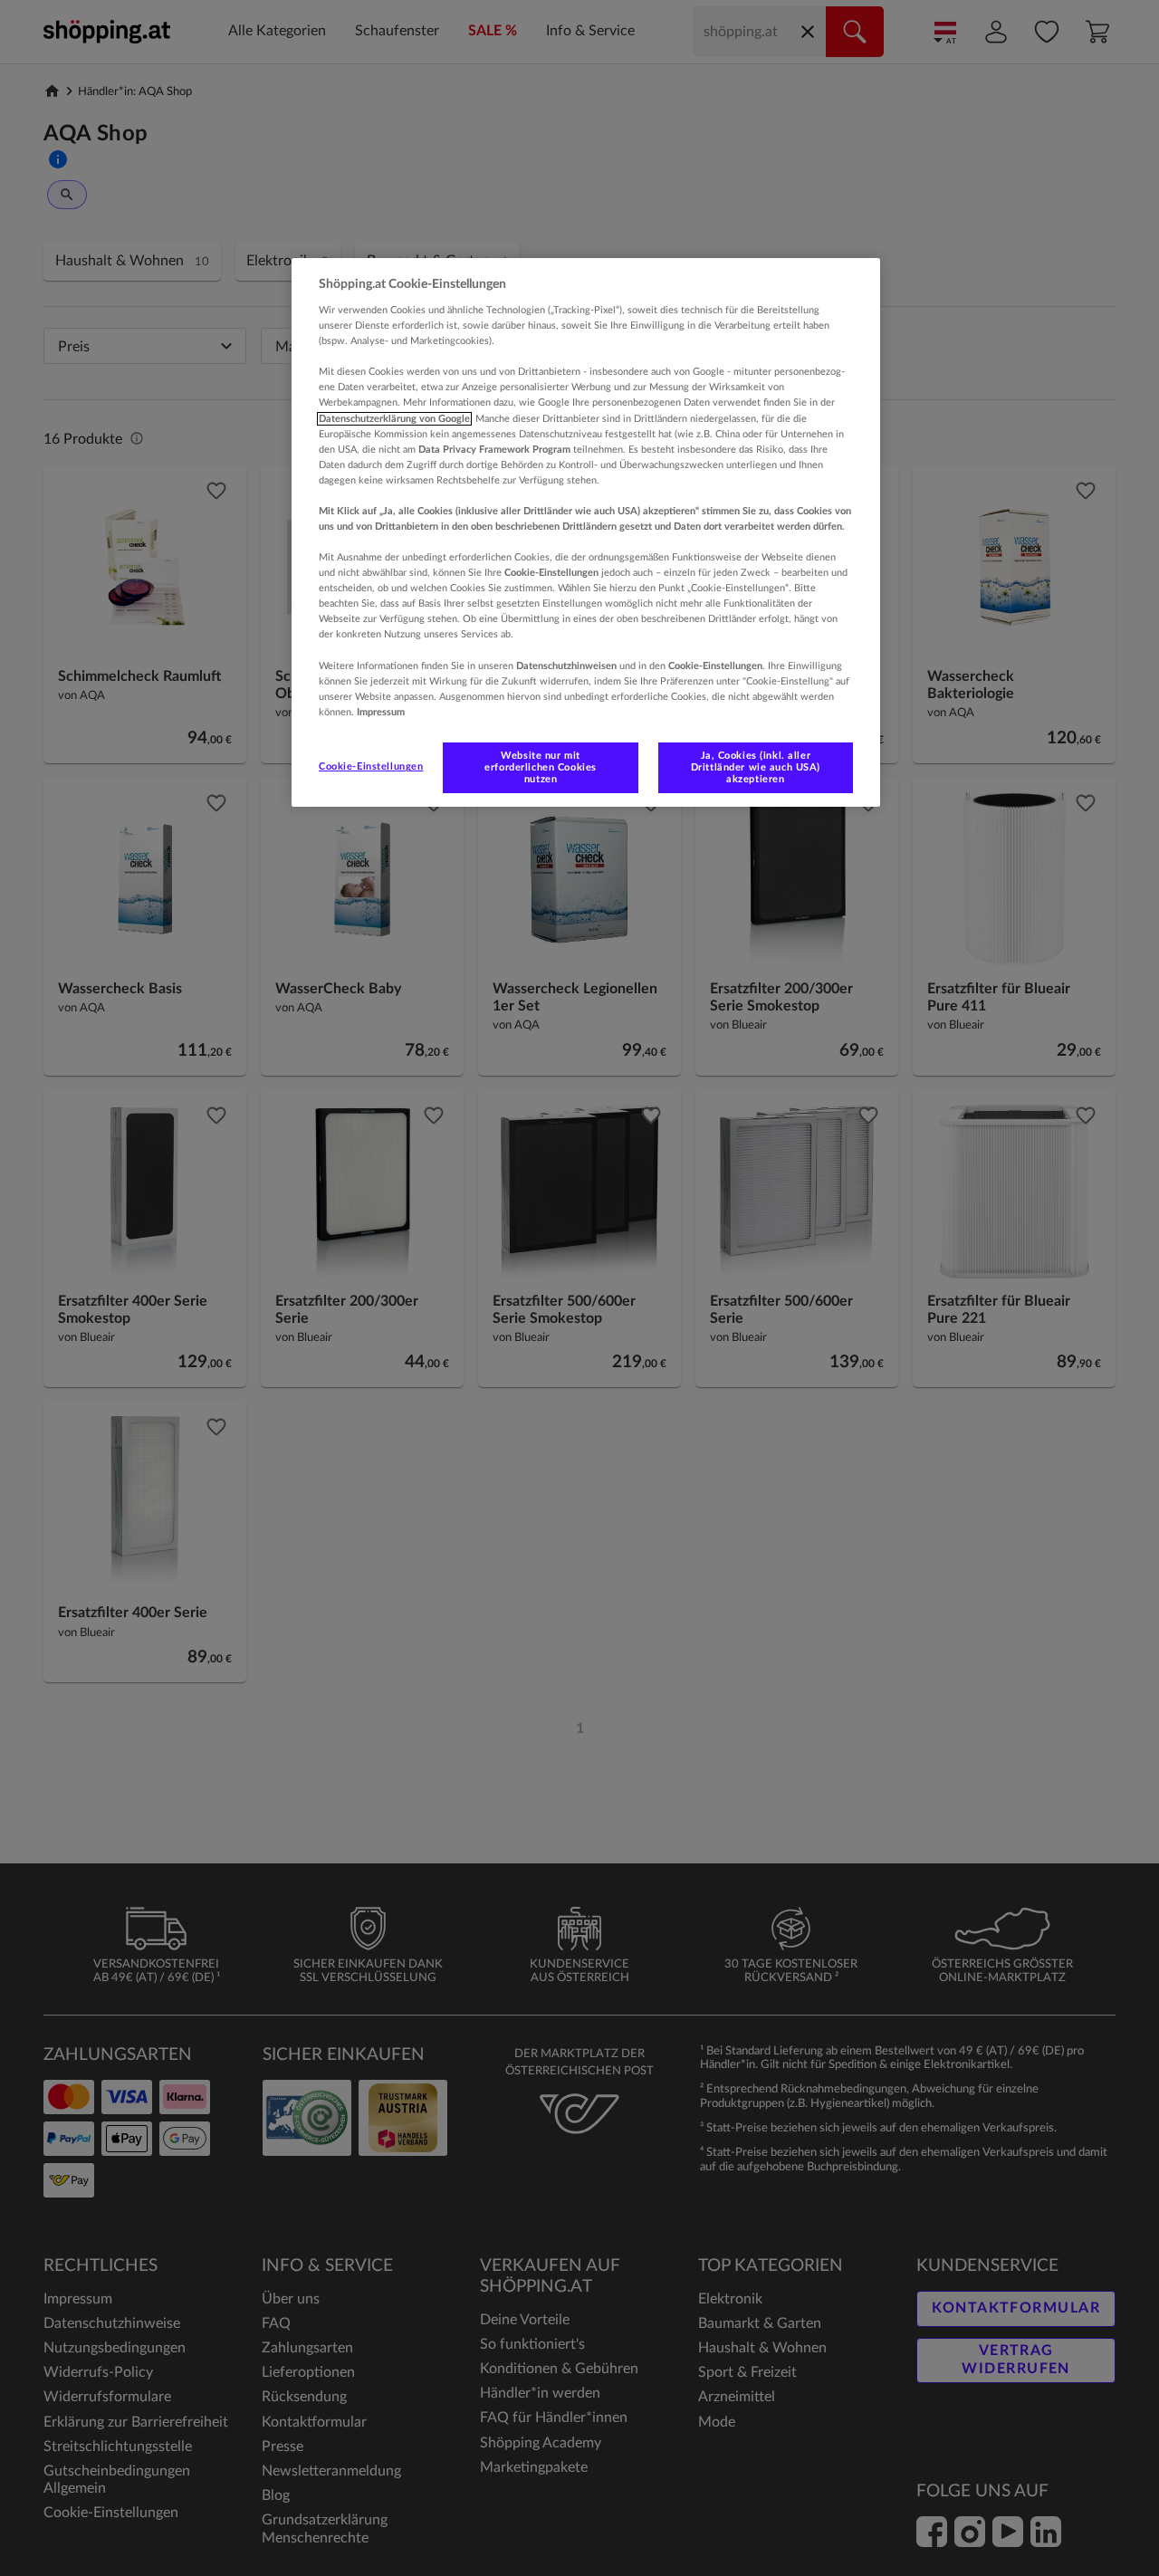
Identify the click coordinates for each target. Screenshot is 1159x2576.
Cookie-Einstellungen (371, 766)
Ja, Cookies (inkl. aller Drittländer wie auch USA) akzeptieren (756, 767)
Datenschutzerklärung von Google (394, 419)
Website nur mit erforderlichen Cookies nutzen (541, 767)
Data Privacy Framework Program (494, 450)
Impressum (381, 712)
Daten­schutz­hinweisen (566, 666)
